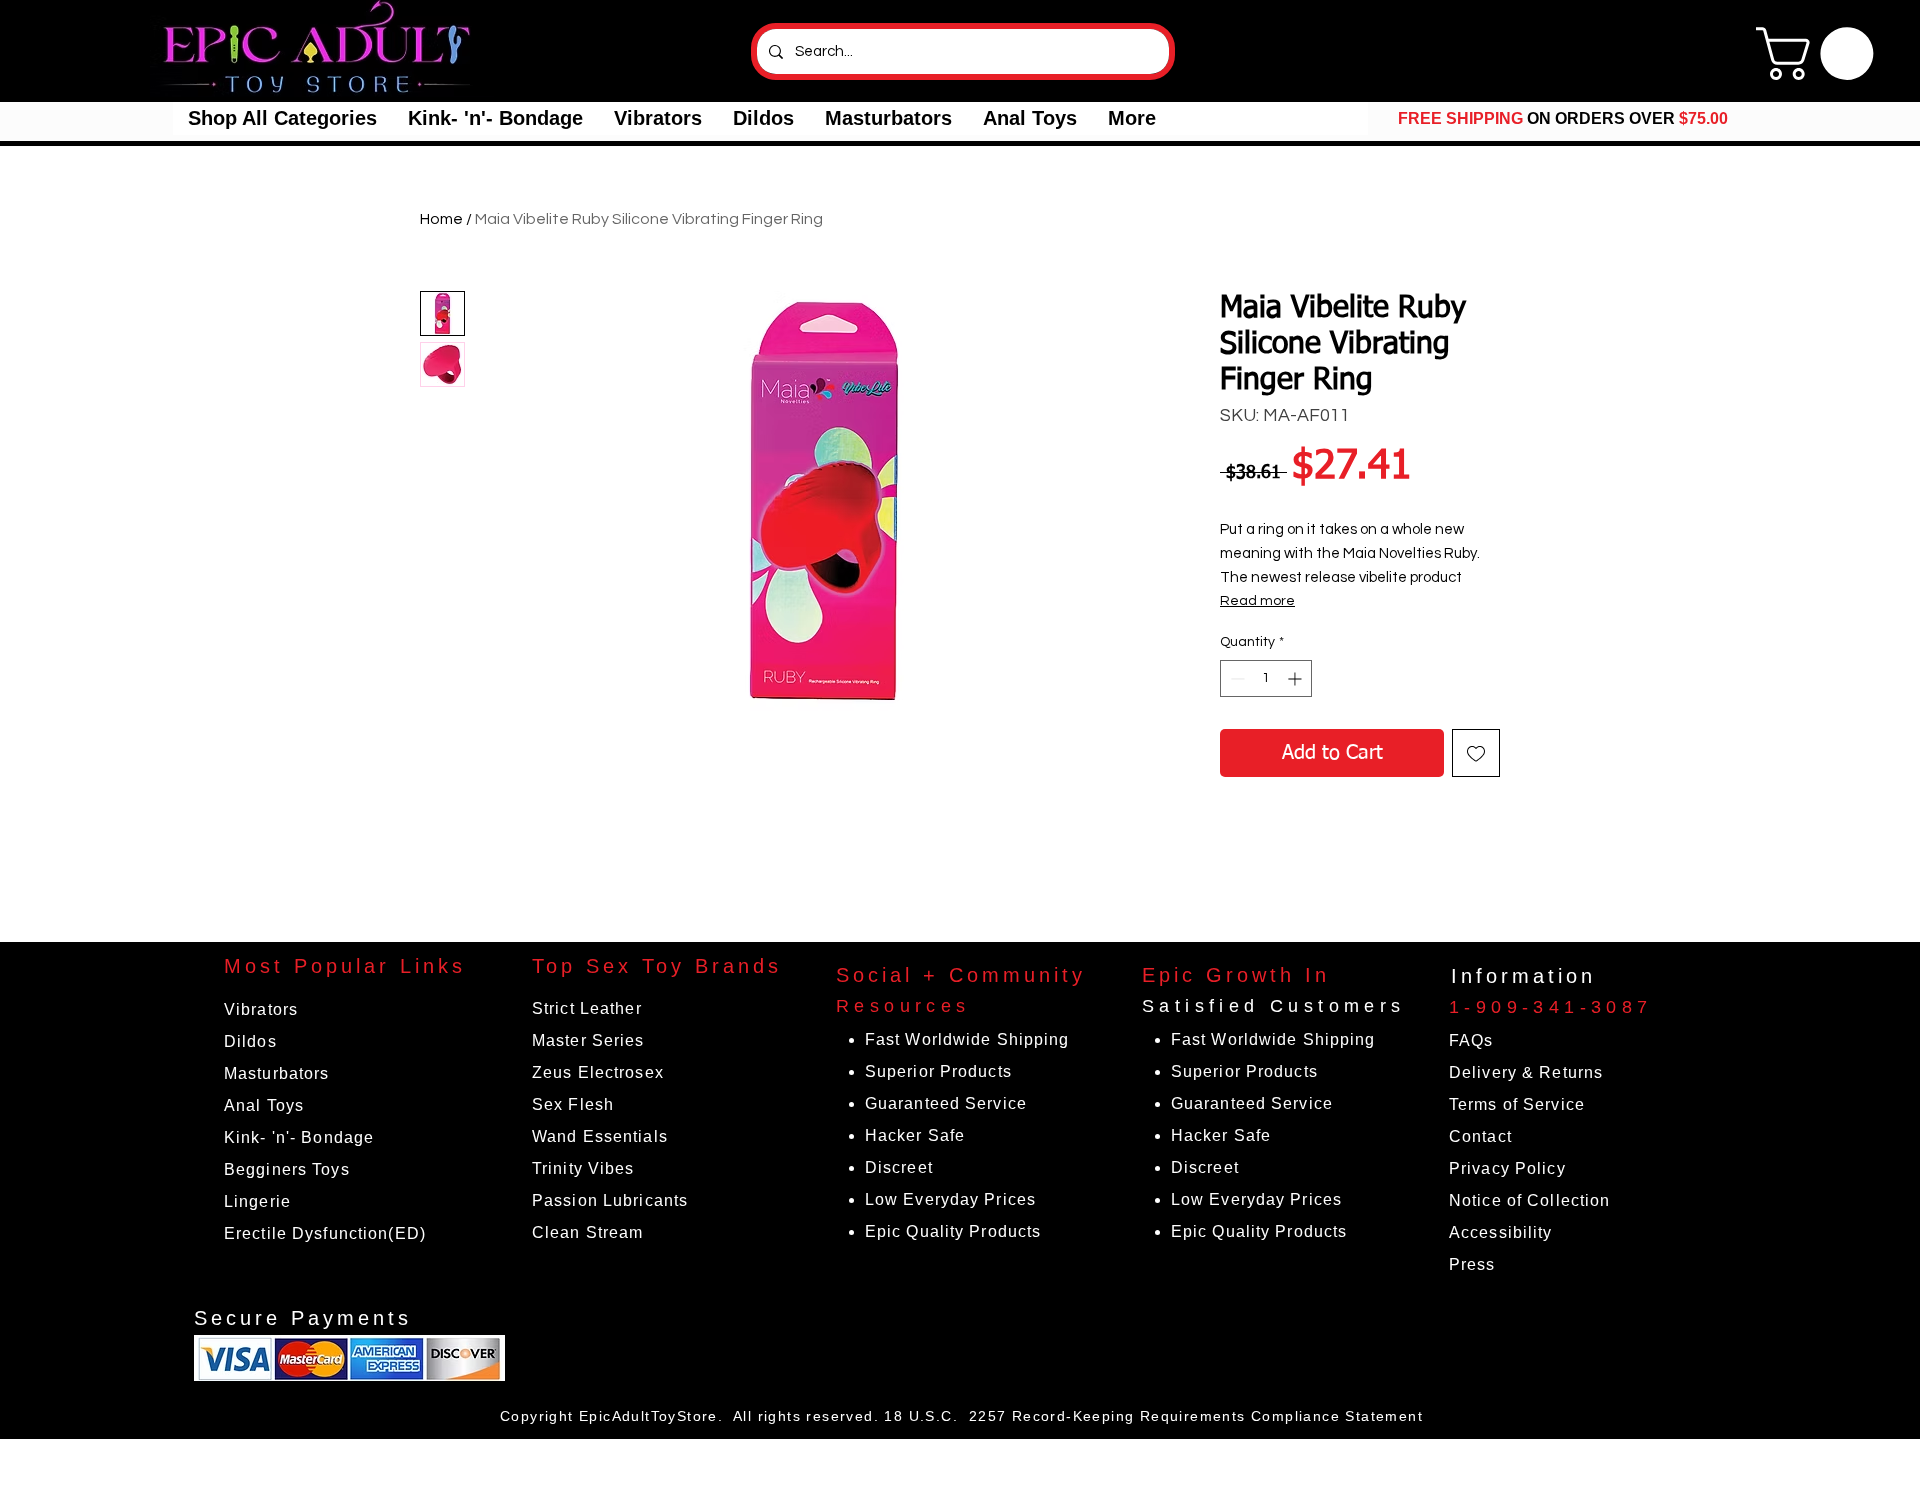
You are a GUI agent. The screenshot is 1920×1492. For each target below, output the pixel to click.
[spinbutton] (1266, 678)
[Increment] (1296, 678)
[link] (1821, 53)
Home (441, 219)
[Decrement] (1235, 678)
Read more (1257, 601)
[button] (282, 118)
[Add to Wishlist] (1476, 753)
